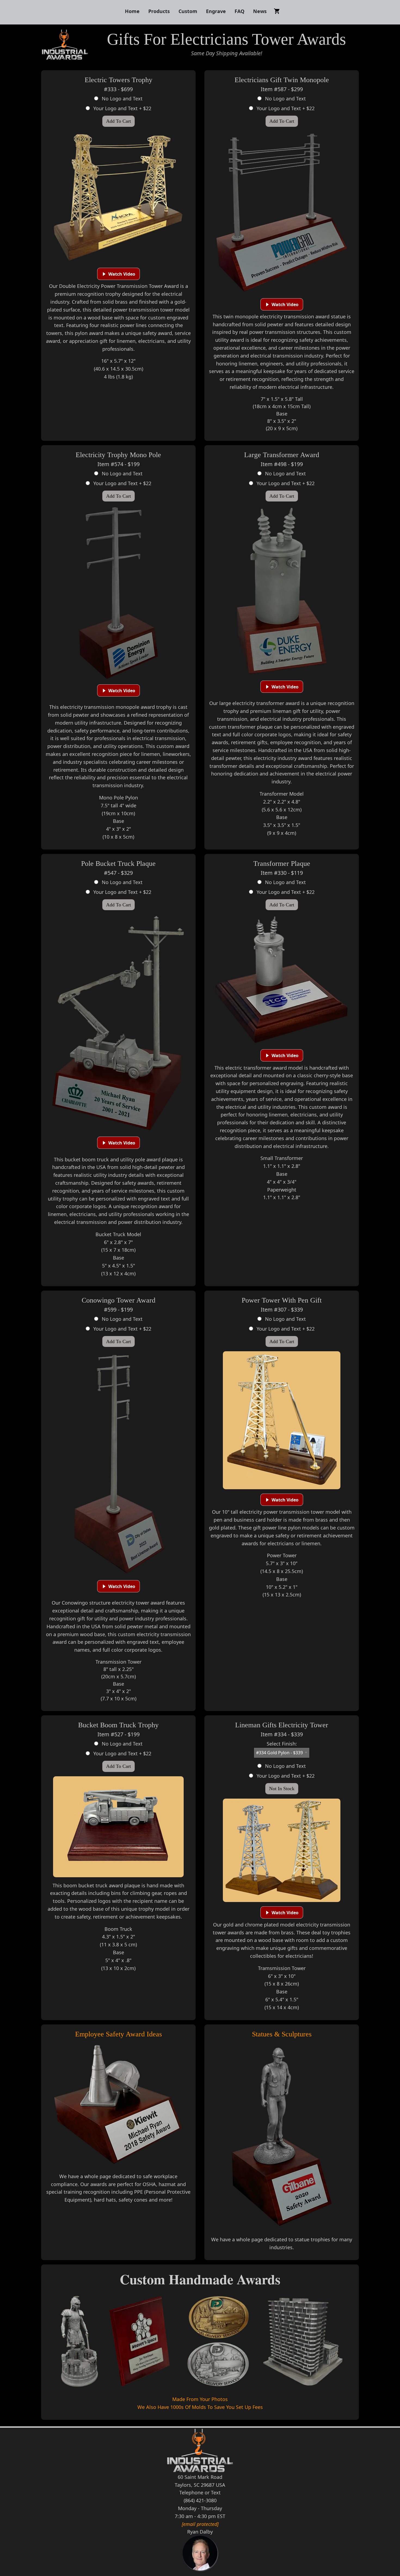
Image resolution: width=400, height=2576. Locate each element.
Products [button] (159, 11)
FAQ (239, 11)
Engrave (216, 11)
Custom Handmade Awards (200, 2279)
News (260, 11)
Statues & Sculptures (282, 2034)
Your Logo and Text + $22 (122, 108)
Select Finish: (282, 1744)
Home (132, 11)
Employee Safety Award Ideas (119, 2034)
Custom (188, 11)
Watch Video (122, 274)
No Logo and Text (121, 99)
